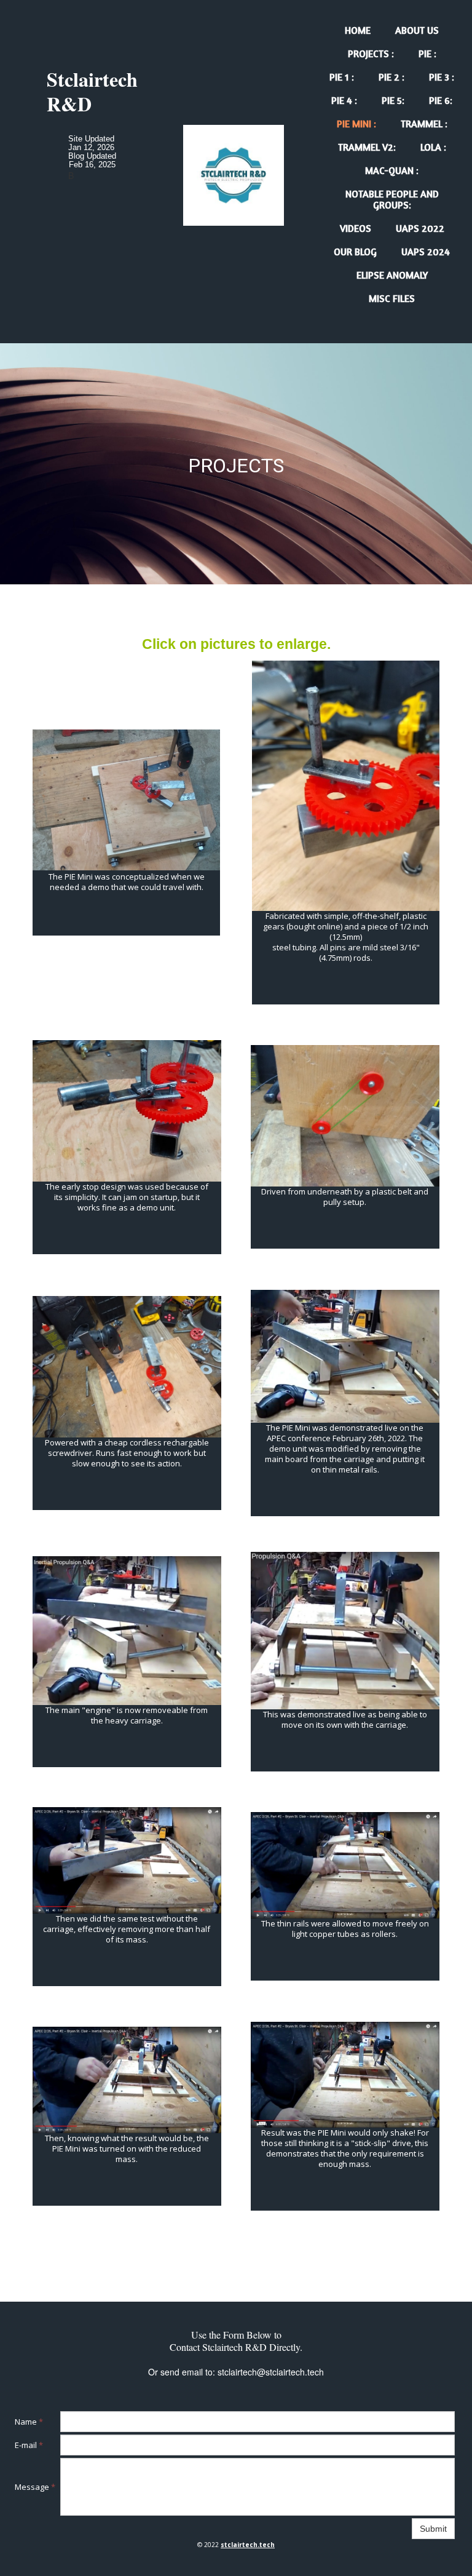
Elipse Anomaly (392, 275)
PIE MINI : (356, 124)
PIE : (427, 54)
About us (417, 30)
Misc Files (392, 298)
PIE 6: (441, 100)
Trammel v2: (367, 147)
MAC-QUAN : (392, 170)
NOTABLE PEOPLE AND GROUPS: (392, 199)
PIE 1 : (342, 77)
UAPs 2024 (426, 252)
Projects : (371, 54)
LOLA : (433, 147)
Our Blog (355, 252)
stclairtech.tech (248, 2545)
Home (358, 30)
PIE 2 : (391, 77)
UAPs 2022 (420, 228)
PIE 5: (393, 100)
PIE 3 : (442, 77)
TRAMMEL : (424, 124)
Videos (356, 228)
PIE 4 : (344, 100)
